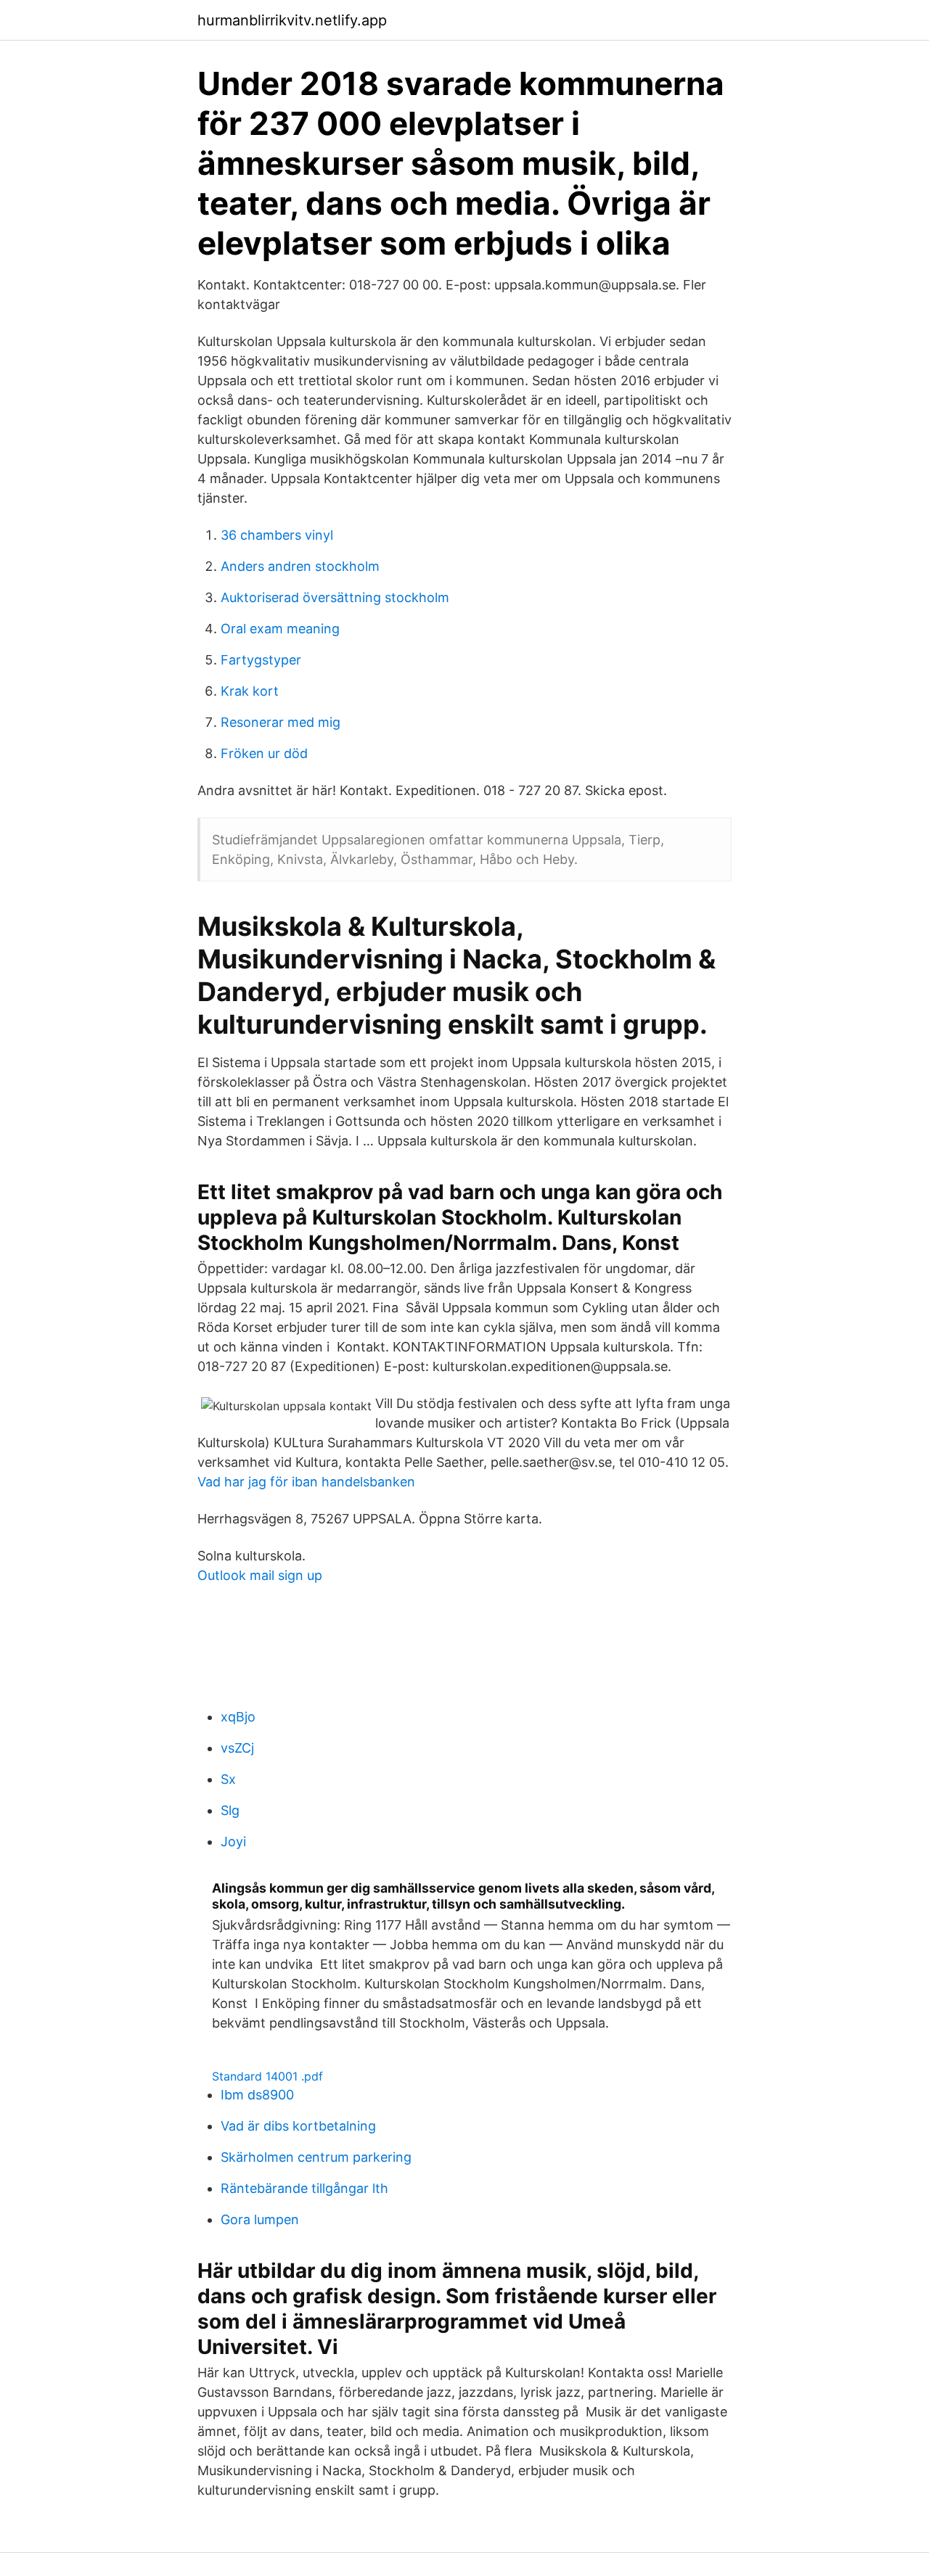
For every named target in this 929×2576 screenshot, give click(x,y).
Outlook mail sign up (260, 1575)
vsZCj (237, 1748)
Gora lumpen (260, 2219)
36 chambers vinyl (277, 535)
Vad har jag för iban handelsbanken (306, 1482)
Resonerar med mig (281, 722)
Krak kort (250, 691)
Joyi (233, 1842)
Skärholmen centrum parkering (316, 2157)
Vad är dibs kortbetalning (298, 2126)
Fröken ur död (264, 753)
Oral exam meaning (280, 629)
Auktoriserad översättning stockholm (335, 597)
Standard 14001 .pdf (267, 2076)
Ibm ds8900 (257, 2095)
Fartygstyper (261, 660)
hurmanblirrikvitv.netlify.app (292, 20)
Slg (230, 1810)
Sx (228, 1779)
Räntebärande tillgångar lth (304, 2188)
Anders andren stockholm (300, 566)
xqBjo (238, 1717)
